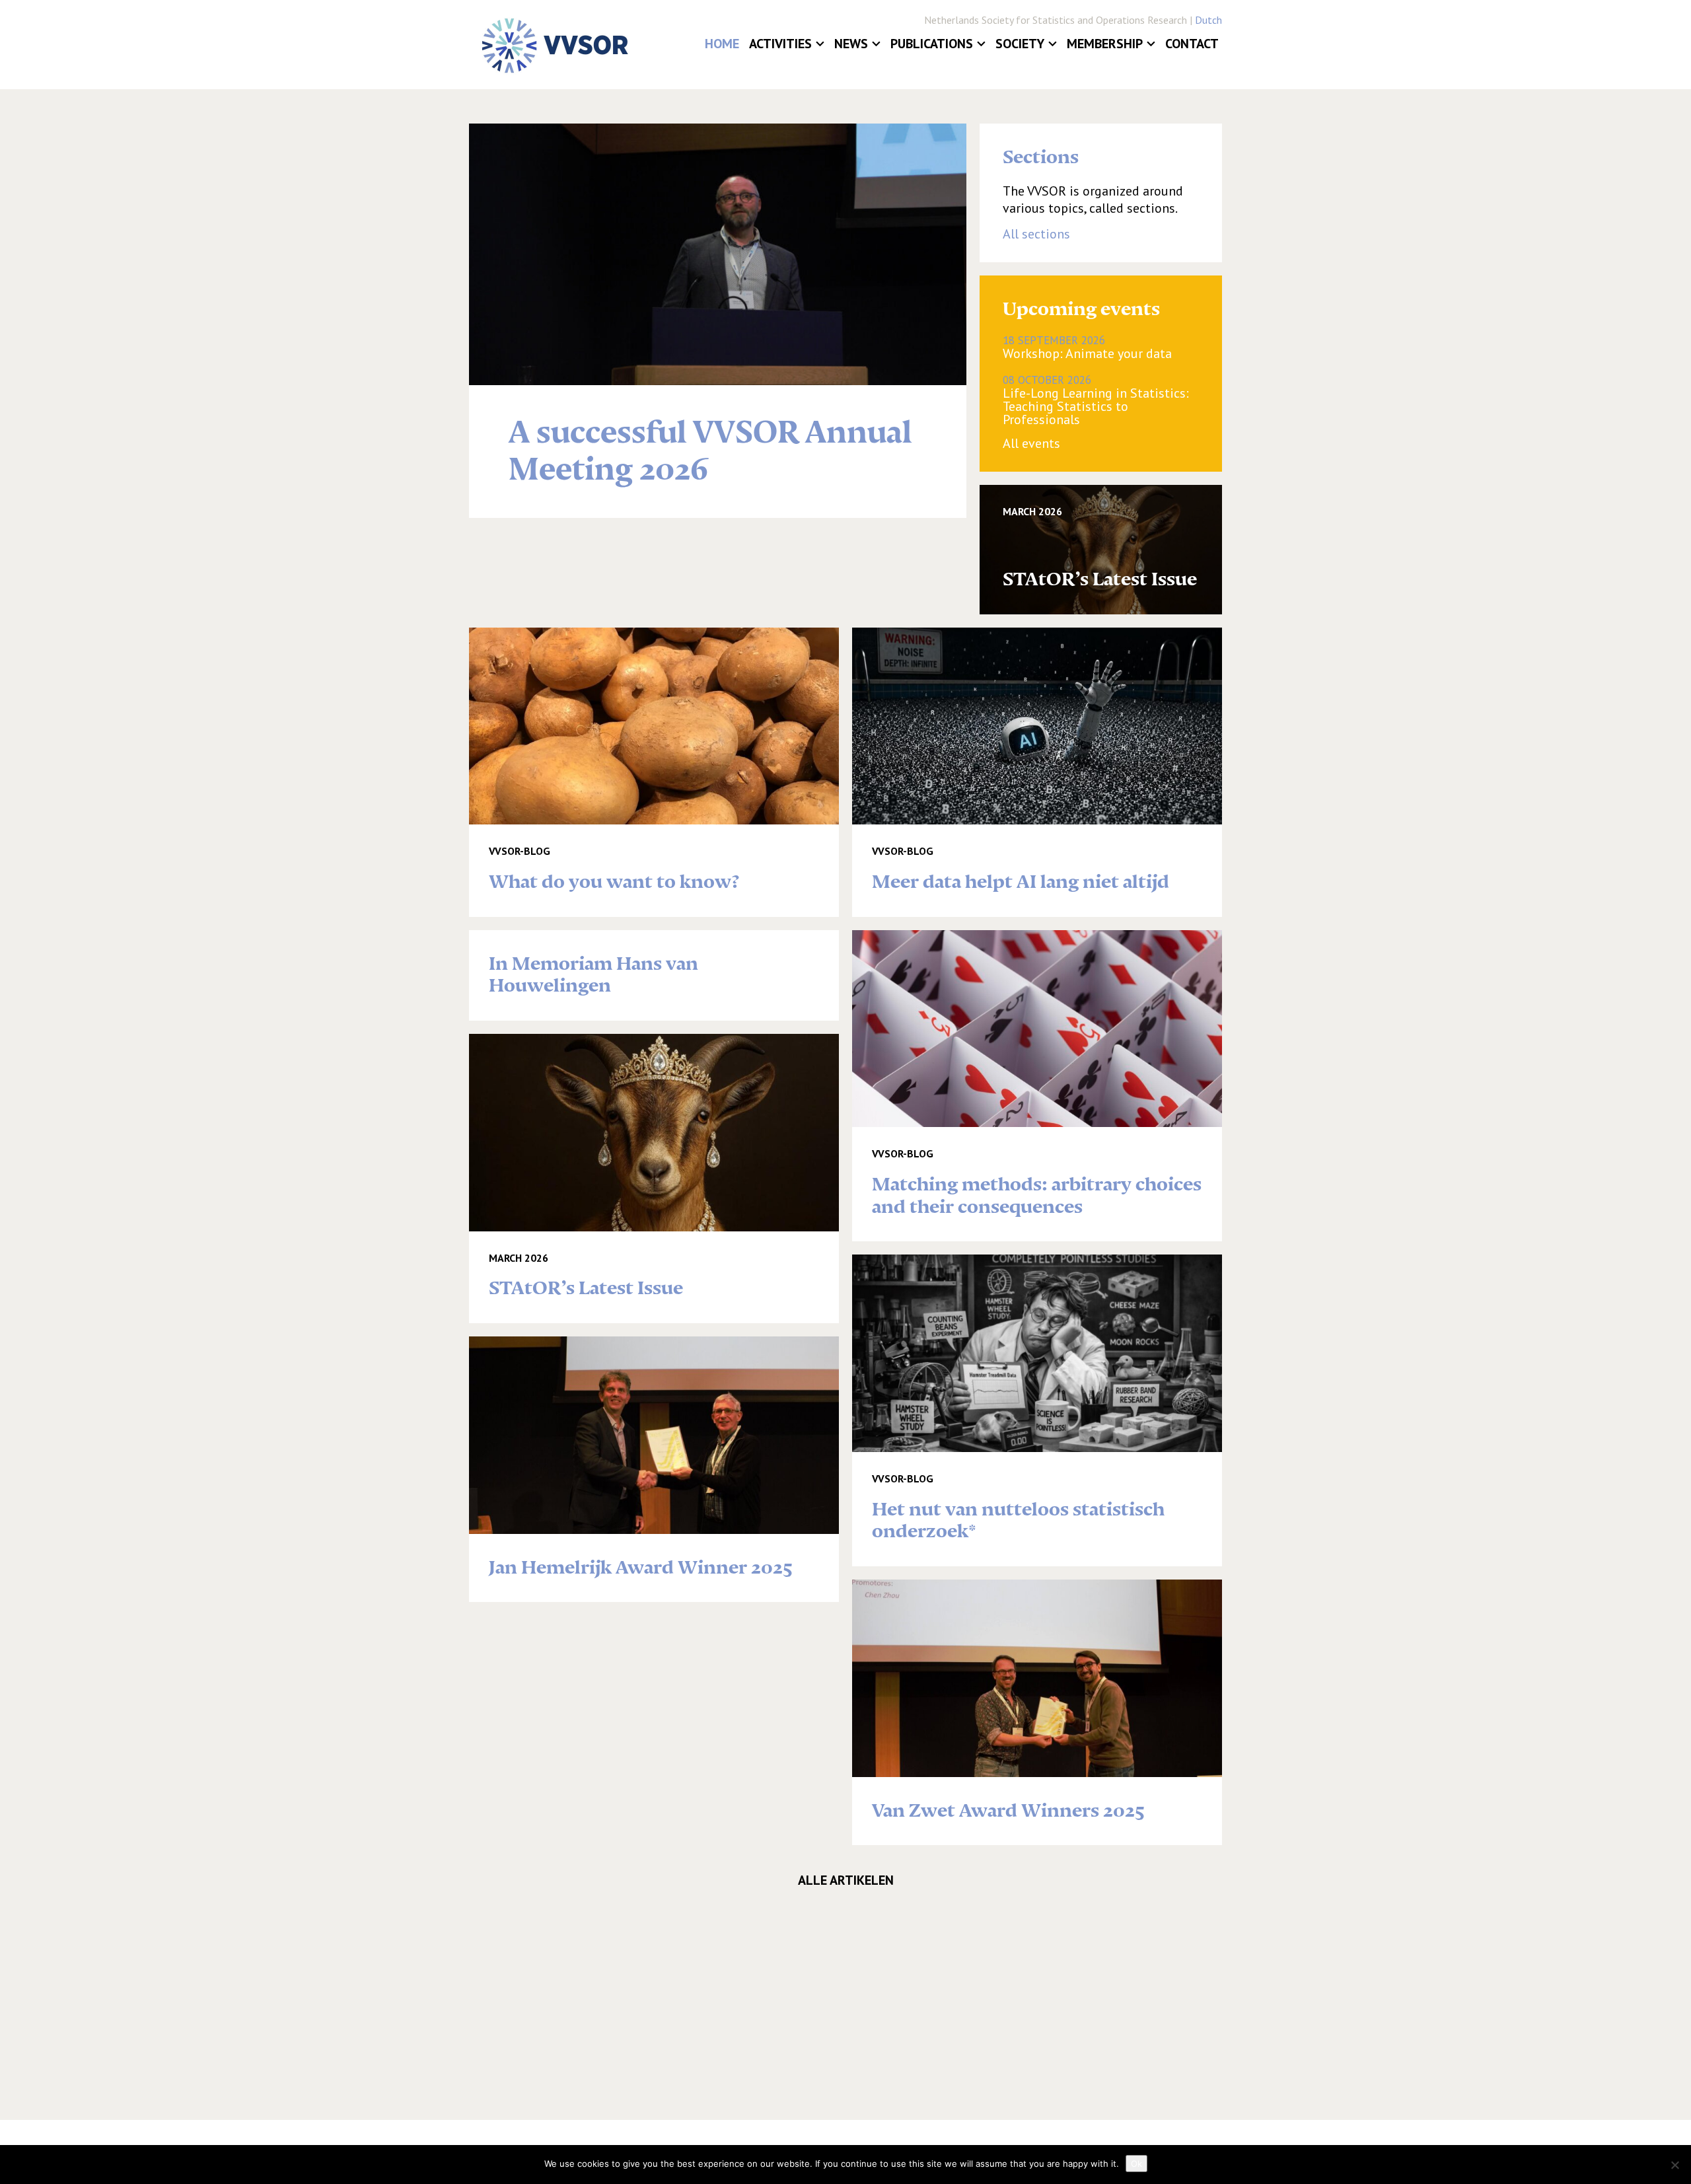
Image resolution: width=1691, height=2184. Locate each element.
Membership (1105, 44)
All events (1031, 443)
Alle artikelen (846, 1880)
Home (722, 44)
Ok (1136, 2164)
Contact (1192, 44)
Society (1020, 44)
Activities (780, 44)
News (851, 44)
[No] (1674, 2165)
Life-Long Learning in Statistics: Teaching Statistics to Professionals (1096, 400)
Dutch (1208, 20)
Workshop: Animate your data (1087, 347)
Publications (932, 44)
